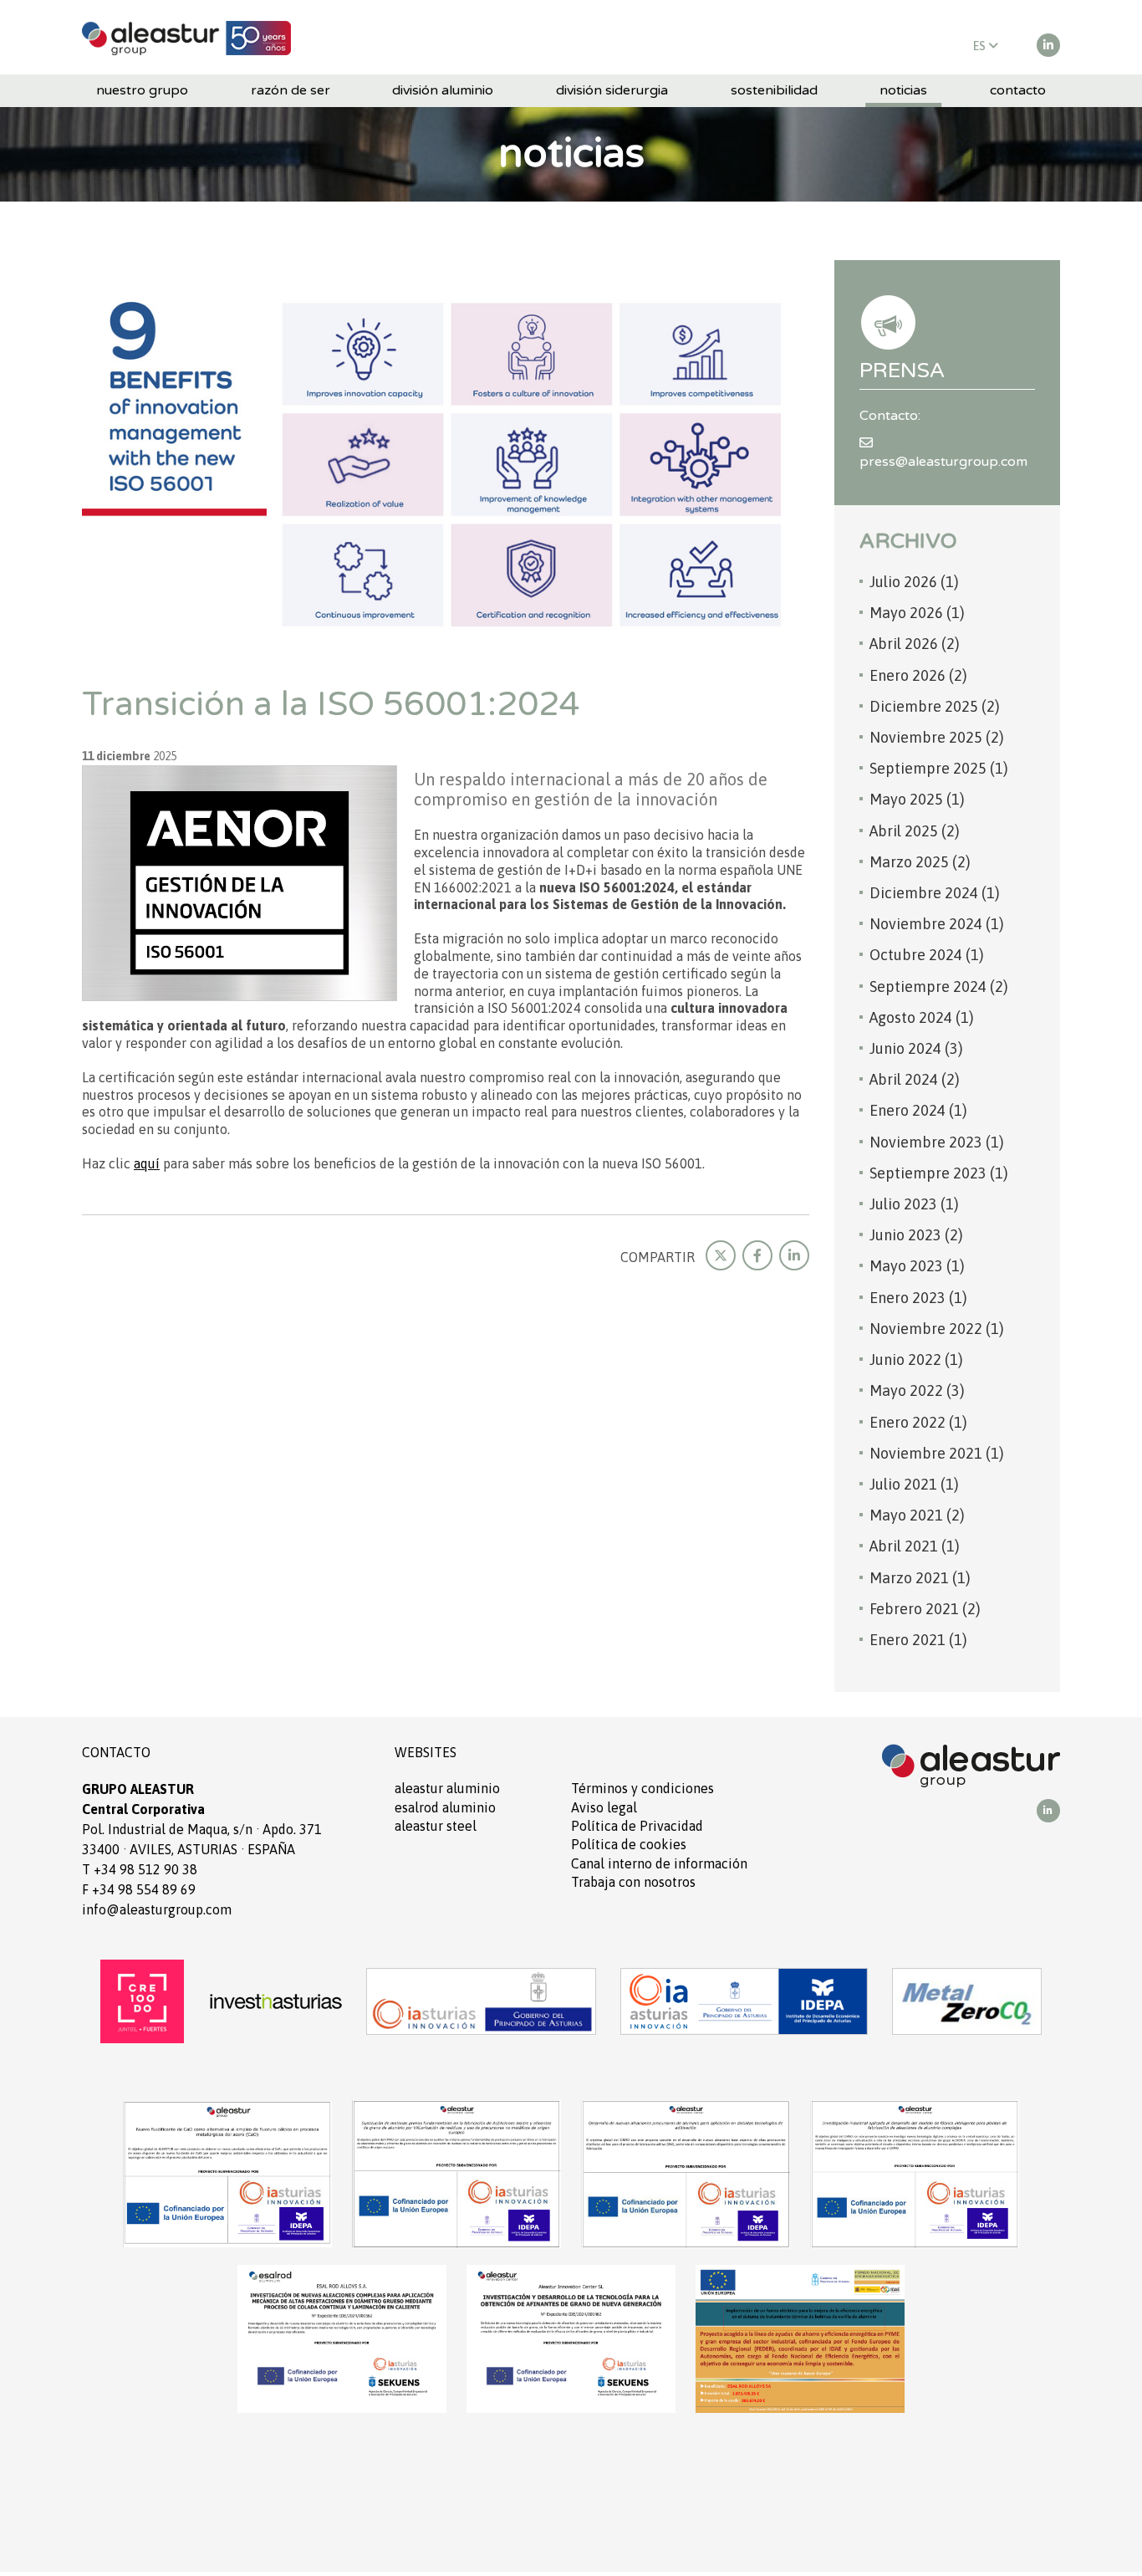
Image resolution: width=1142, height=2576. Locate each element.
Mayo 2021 (917, 1515)
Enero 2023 (918, 1298)
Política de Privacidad (637, 1826)
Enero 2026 (918, 675)
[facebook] (757, 1255)
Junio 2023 (916, 1235)
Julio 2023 (914, 1204)
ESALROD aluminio (445, 1807)
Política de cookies (629, 1844)
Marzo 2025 (920, 862)
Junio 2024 (916, 1048)
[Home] (186, 37)
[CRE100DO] (142, 2000)
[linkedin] (1048, 45)
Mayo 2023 (917, 1266)
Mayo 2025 (917, 799)
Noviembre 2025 (937, 737)
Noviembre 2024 (937, 924)
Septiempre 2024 (939, 986)
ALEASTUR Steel (436, 1826)
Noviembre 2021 (937, 1453)
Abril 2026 (915, 644)
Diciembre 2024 (935, 893)
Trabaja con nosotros (633, 1882)
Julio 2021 (914, 1484)
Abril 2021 (915, 1546)
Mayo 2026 (917, 613)
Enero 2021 (918, 1640)
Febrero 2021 (925, 1609)
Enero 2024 (918, 1110)
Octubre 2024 (927, 955)
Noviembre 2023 (937, 1142)
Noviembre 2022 (937, 1329)
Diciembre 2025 (935, 706)
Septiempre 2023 (939, 1173)
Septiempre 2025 (939, 768)
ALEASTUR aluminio (447, 1788)
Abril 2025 (915, 831)
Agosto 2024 (922, 1017)
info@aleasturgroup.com (157, 1909)
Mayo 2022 (917, 1390)
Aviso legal (604, 1807)
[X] (721, 1255)
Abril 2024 (915, 1079)
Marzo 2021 (920, 1578)
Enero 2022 (918, 1422)
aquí (147, 1163)
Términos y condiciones (642, 1788)
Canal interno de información (659, 1863)
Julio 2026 (914, 582)
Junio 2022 (916, 1360)
